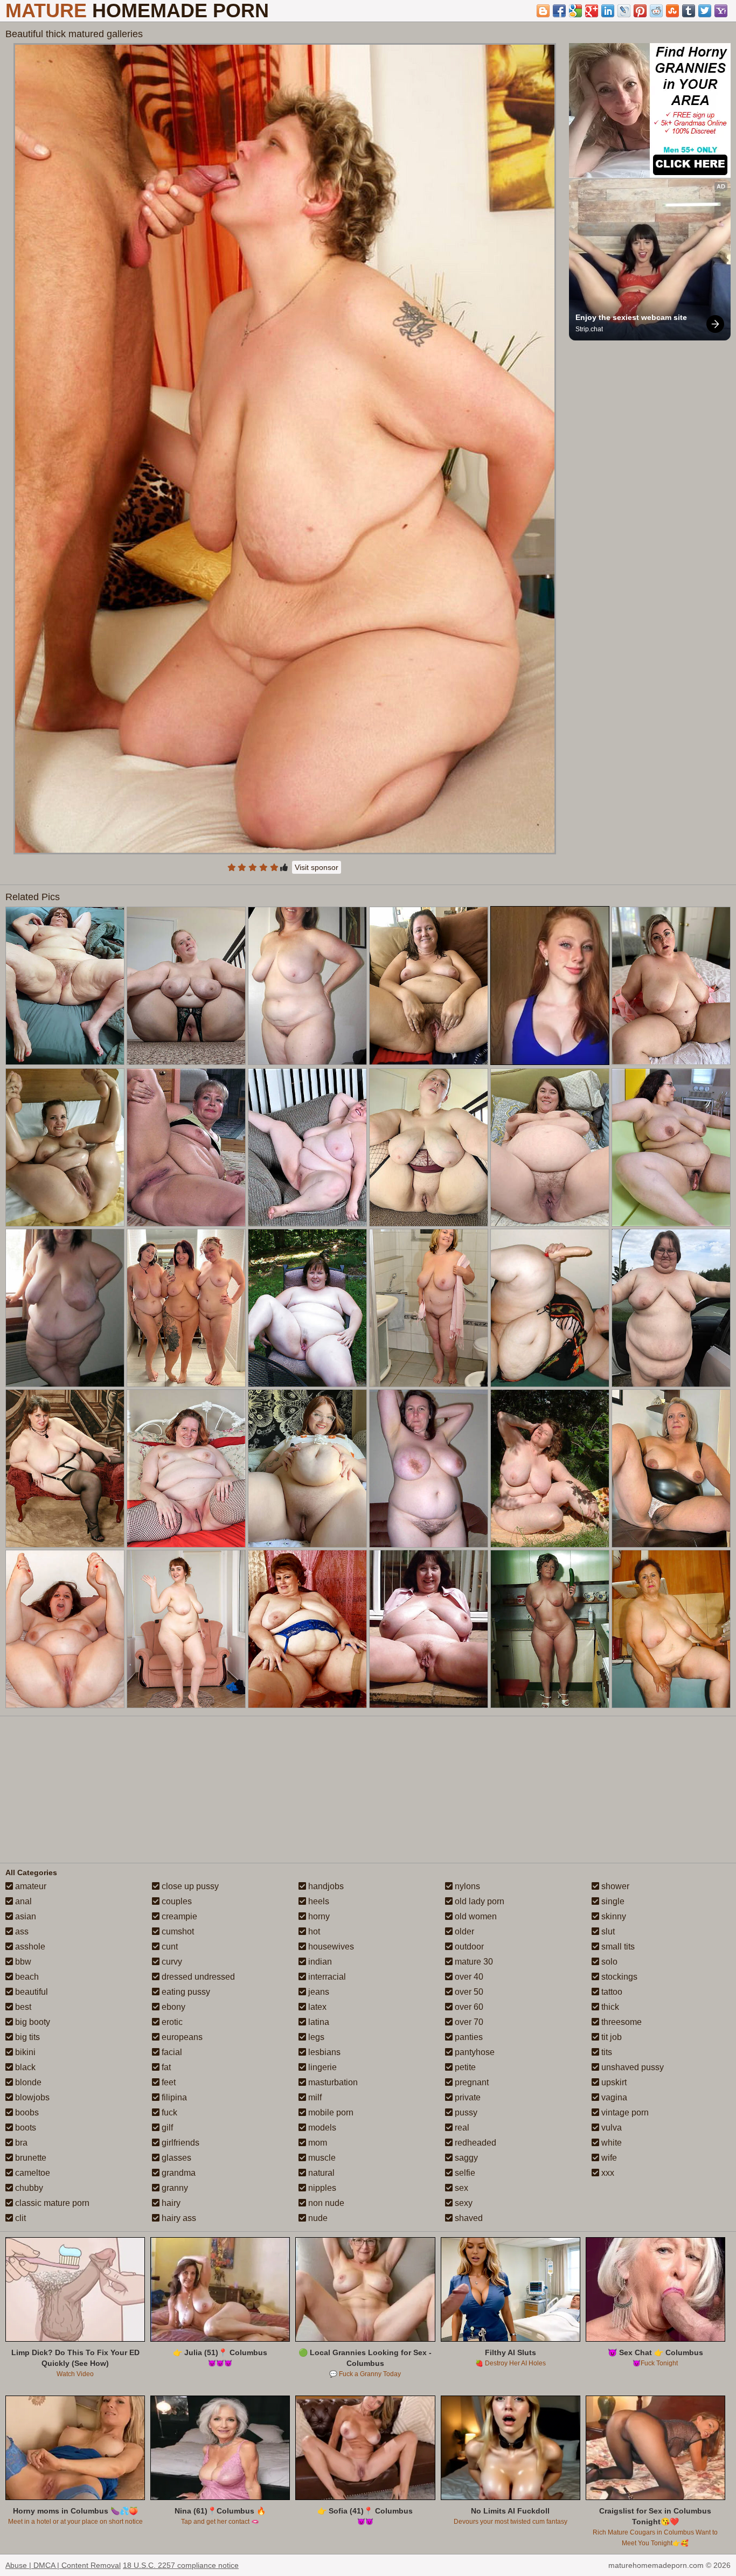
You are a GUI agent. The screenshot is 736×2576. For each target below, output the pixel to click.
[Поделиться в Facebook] (559, 11)
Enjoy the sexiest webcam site (631, 317)
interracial (326, 1977)
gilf (166, 2128)
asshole (29, 1947)
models (321, 2128)
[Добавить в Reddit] (656, 11)
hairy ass (178, 2218)
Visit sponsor (317, 867)
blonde (27, 2082)
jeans (318, 1992)
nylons (466, 1886)
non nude (325, 2203)
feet (168, 2082)
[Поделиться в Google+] (592, 11)
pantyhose (474, 2052)
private (467, 2097)
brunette (30, 2158)
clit (19, 2218)
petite (464, 2067)
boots (25, 2128)
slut (607, 1931)
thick (609, 2007)
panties (468, 2037)
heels (318, 1901)
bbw (22, 1962)
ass (21, 1931)
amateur (30, 1886)
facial (171, 2052)
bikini (24, 2052)
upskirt (613, 2082)
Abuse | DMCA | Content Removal (63, 2565)
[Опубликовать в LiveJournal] (624, 11)
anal (22, 1901)
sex (460, 2188)
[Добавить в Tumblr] (689, 11)
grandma (178, 2173)
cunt (169, 1947)
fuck (168, 2112)
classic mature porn (51, 2203)
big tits (26, 2037)
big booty (32, 2022)
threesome (620, 2022)
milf (314, 2097)
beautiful (30, 1992)
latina (318, 2022)
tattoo (611, 1992)
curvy (171, 1962)
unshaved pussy (631, 2067)
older (463, 1931)
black (24, 2067)
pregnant (471, 2082)
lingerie (321, 2067)
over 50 (468, 1992)
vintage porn (624, 2112)
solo (608, 1962)
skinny (613, 1916)
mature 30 (473, 1962)
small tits (617, 1947)
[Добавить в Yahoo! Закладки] (721, 11)
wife (608, 2158)
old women (475, 1916)
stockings (618, 1977)
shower (614, 1886)
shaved (468, 2218)
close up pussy (189, 1886)
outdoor (468, 1947)
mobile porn (330, 2112)
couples (176, 1901)
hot (313, 1931)
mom (317, 2143)
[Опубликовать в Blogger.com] (543, 11)
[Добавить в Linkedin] (608, 11)
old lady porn (478, 1901)
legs (315, 2037)
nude (317, 2218)
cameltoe (32, 2173)
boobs (26, 2112)
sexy (463, 2203)
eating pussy (185, 1992)
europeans (181, 2037)
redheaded (474, 2143)
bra (20, 2143)
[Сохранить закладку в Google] (575, 11)
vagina (613, 2097)
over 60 (468, 2007)
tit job (610, 2037)
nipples (321, 2188)
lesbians (323, 2052)
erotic (171, 2022)
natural (320, 2173)
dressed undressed (197, 1977)
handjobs (325, 1886)
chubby (28, 2188)
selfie (464, 2173)
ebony (172, 2007)
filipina (173, 2097)
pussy (465, 2112)
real (461, 2128)
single (612, 1901)
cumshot (177, 1931)
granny (174, 2188)
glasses (175, 2158)
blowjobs (31, 2097)
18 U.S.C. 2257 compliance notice (181, 2565)
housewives (330, 1947)
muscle (321, 2158)
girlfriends (179, 2143)
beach (26, 1977)
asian (25, 1916)
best (22, 2007)
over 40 (468, 1977)
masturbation (332, 2082)
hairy (170, 2203)
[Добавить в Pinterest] (640, 11)
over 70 (468, 2022)
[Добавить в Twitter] (705, 11)
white (610, 2143)
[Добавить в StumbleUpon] (672, 11)
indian (319, 1962)
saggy (465, 2158)
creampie (178, 1916)
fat (165, 2067)
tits (606, 2052)
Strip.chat (589, 329)
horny (318, 1916)
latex (316, 2007)
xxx (607, 2173)
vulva (610, 2128)
